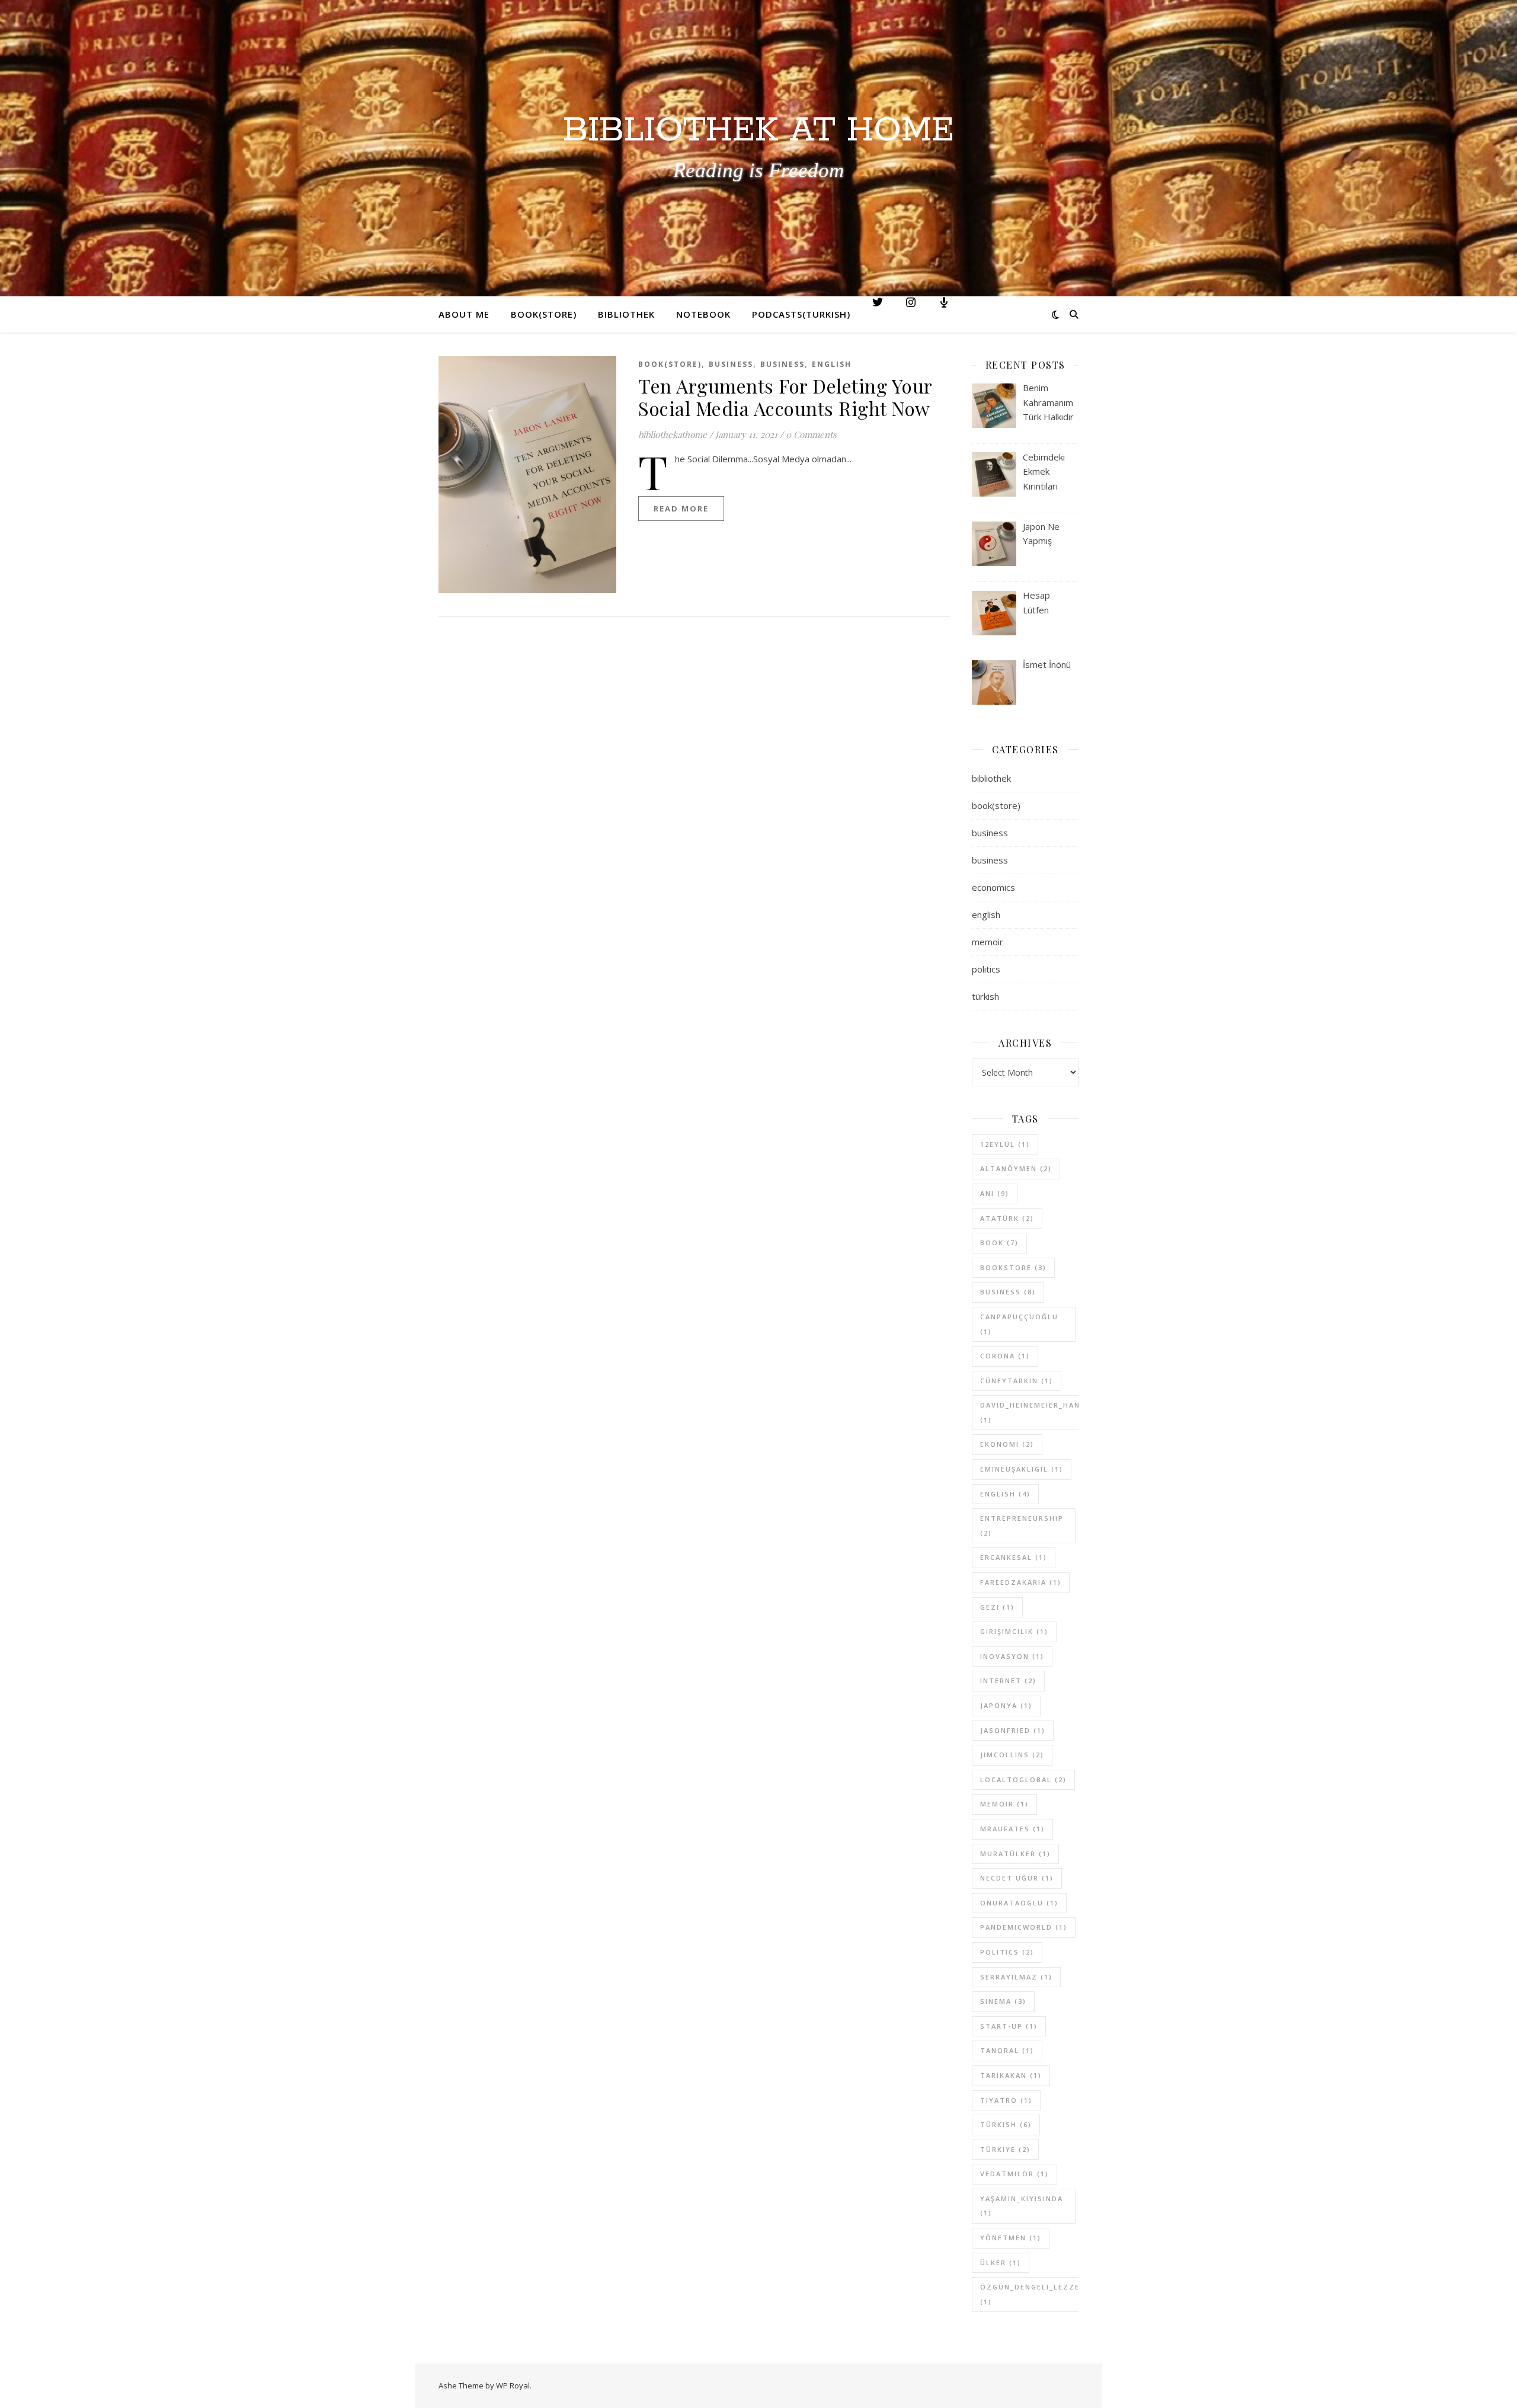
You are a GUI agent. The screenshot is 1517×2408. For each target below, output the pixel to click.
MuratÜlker (1015, 1854)
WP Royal (513, 2385)
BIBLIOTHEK (626, 314)
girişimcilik (1014, 1631)
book (999, 1243)
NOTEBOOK (703, 314)
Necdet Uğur (1017, 1878)
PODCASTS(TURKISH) (801, 314)
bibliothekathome (673, 434)
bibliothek (991, 778)
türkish (985, 996)
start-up (1009, 2026)
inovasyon (1012, 1656)
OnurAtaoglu (1019, 1903)
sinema (1003, 2001)
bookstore (1013, 1267)
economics (993, 887)
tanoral (1007, 2050)
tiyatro (1006, 2100)
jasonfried (1013, 1730)
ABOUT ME (464, 314)
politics (986, 969)
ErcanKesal (1014, 1557)
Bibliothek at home (758, 131)
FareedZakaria (1021, 1582)
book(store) (670, 364)
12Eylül (1005, 1144)
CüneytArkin (1017, 1381)
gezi (997, 1607)
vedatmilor (1014, 2174)
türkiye (1005, 2149)
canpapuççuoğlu (1019, 1324)
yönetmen (1011, 2238)
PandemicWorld (1024, 1927)
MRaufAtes (1012, 1829)
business (731, 364)
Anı (995, 1193)
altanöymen (1016, 1168)
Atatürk (1007, 1218)
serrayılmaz (1016, 1977)
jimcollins (1012, 1755)
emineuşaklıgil (1022, 1469)
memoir (988, 942)
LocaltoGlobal (1023, 1779)
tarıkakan (1011, 2075)
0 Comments (811, 434)
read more (681, 509)
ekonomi (1007, 1444)
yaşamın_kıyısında (1022, 2206)
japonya (1006, 1705)
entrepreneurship (1022, 1526)
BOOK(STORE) (544, 314)
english (832, 364)
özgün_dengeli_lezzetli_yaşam (1053, 2294)
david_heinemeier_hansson (1042, 1412)
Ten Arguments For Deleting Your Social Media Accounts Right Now (785, 397)
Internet (1008, 1681)
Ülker (1001, 2263)
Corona (1005, 1356)
